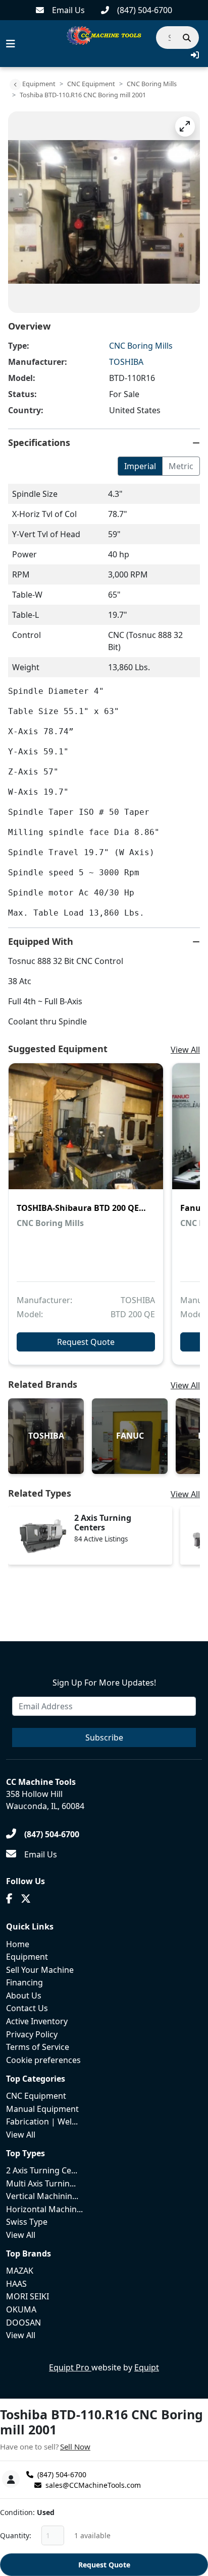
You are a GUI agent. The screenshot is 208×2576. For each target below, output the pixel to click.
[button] (195, 55)
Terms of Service (38, 2047)
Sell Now (75, 2446)
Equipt (147, 2367)
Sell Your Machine (40, 1970)
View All (185, 1050)
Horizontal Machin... (44, 2209)
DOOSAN (23, 2323)
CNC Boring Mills (152, 84)
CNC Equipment (91, 84)
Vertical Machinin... (42, 2196)
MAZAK (20, 2271)
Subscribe (104, 1737)
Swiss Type (27, 2222)
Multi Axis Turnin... (41, 2183)
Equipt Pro (70, 2367)
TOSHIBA (126, 362)
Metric (181, 466)
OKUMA (21, 2309)
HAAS (16, 2284)
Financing (24, 1982)
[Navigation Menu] (11, 44)
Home (18, 1944)
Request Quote (104, 2565)
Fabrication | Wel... (42, 2121)
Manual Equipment (42, 2109)
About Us (24, 1995)
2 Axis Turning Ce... (42, 2170)
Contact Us (27, 2008)
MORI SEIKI (28, 2296)
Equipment (39, 84)
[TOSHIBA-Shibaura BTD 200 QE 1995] (86, 1133)
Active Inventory (37, 2021)
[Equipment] (15, 85)
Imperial (140, 466)
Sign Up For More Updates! (104, 1683)
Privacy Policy (32, 2034)
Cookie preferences (43, 2060)
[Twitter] (26, 1899)
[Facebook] (9, 1899)
